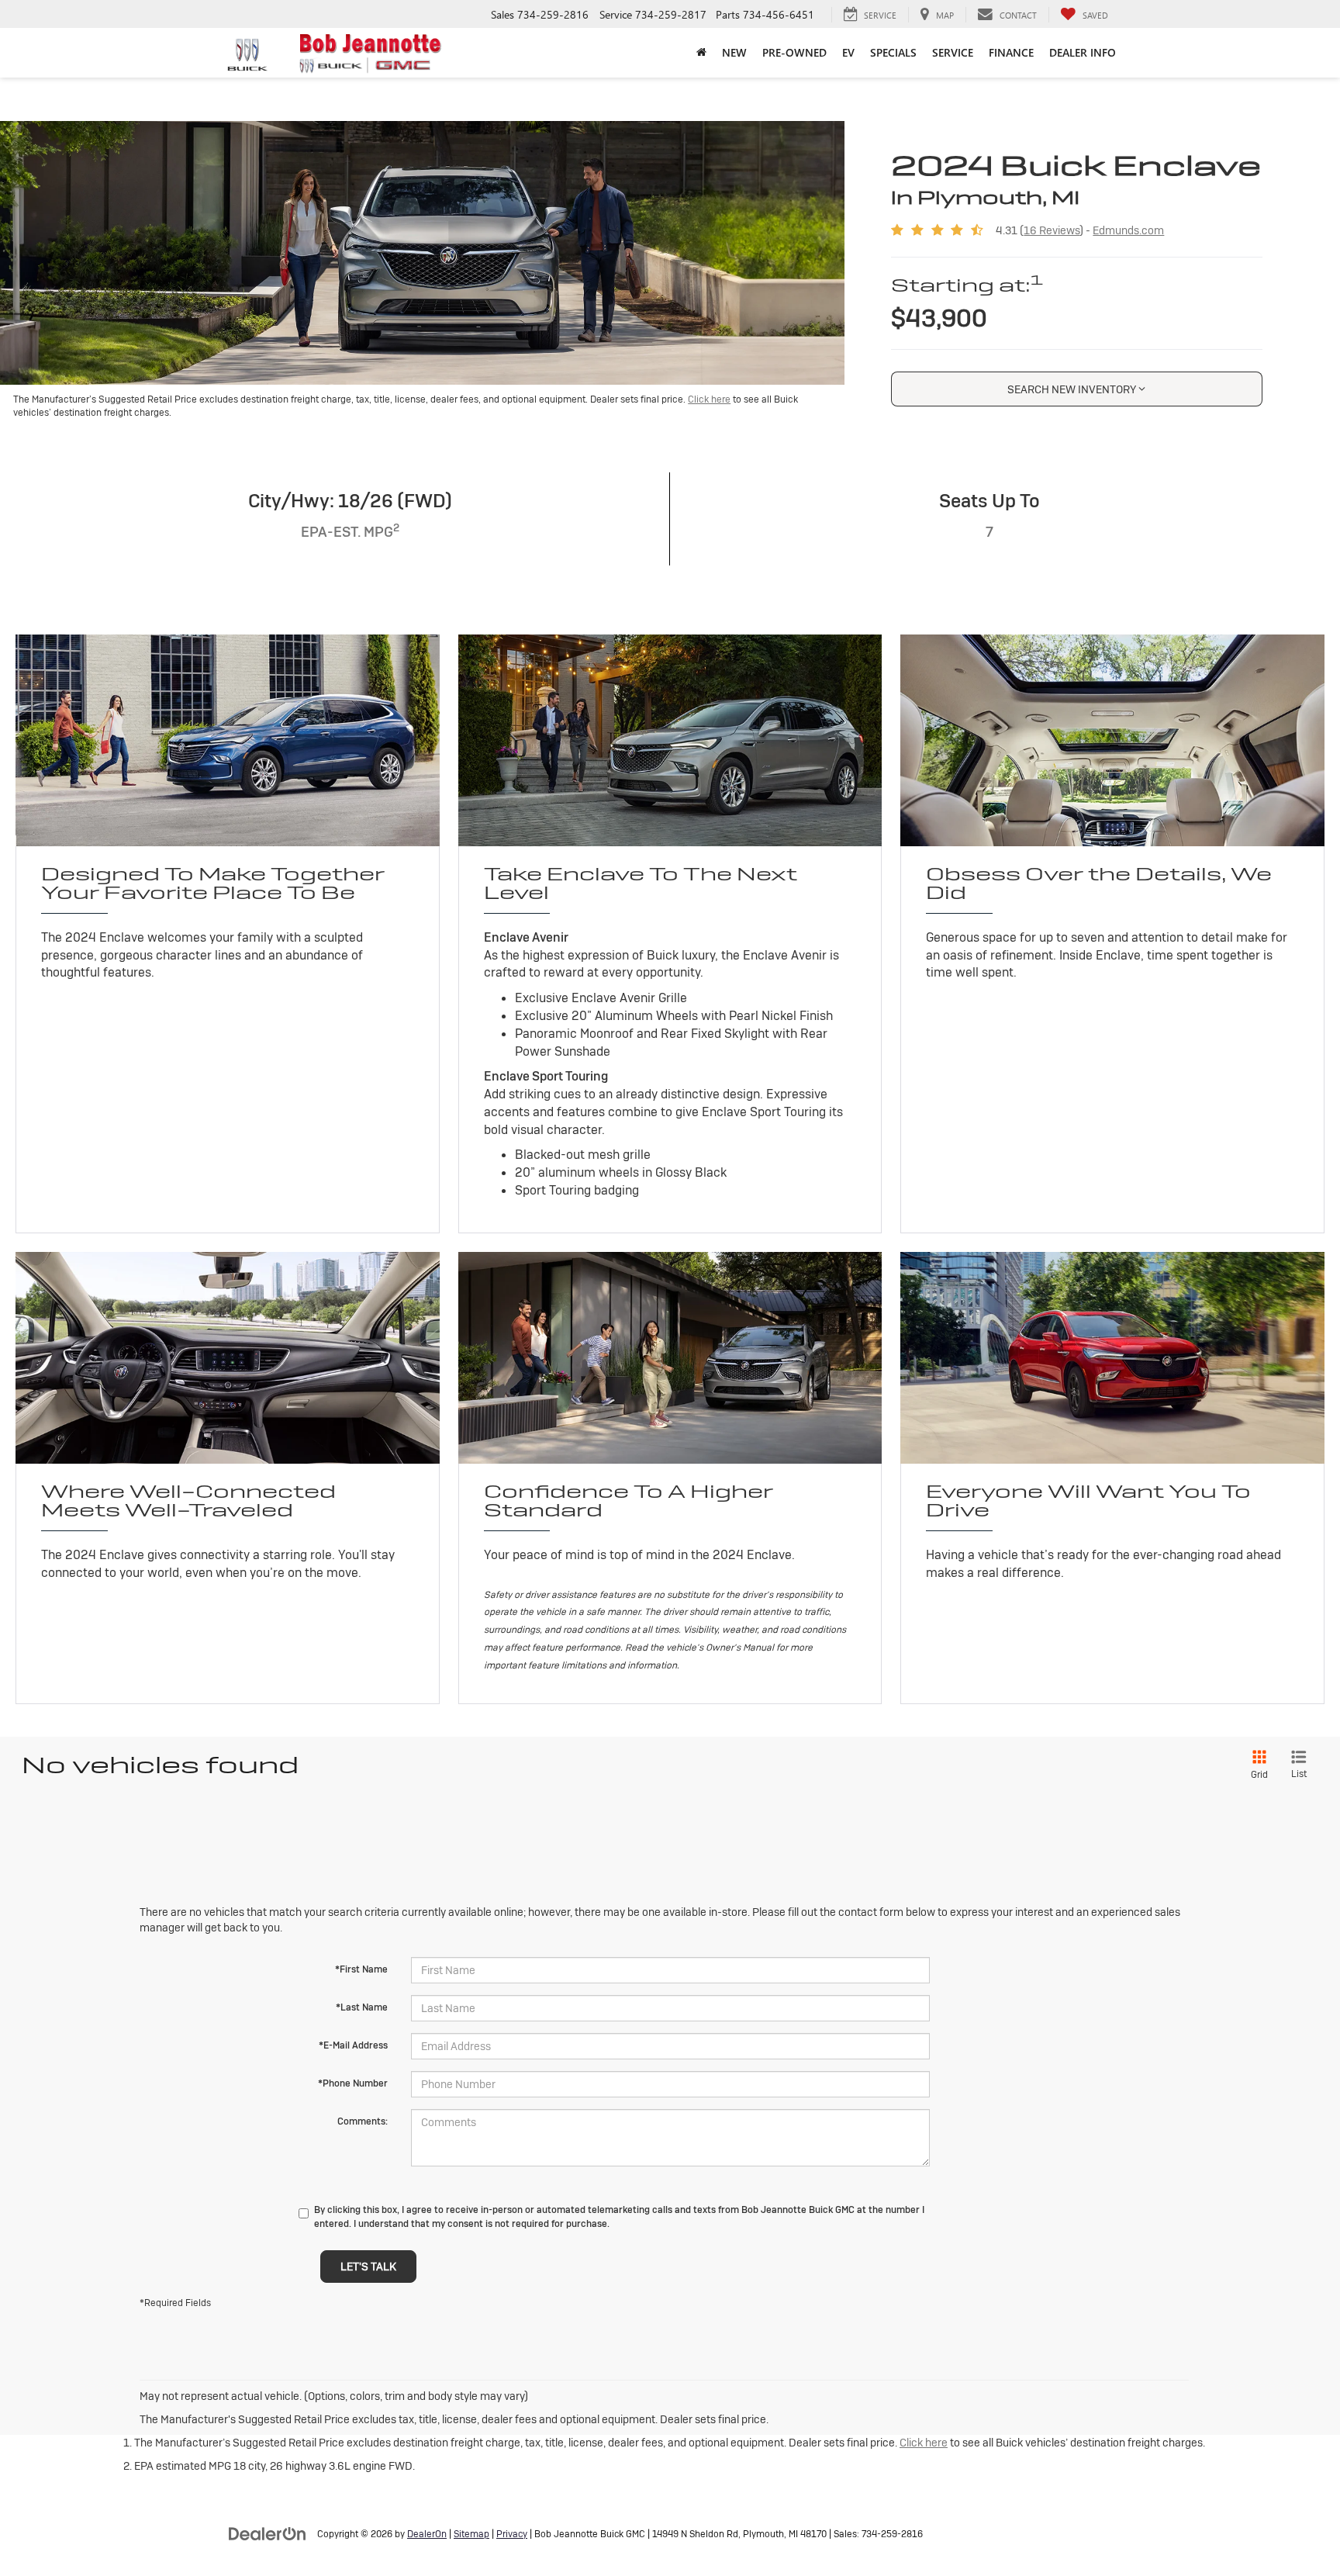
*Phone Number (353, 2083)
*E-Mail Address (353, 2045)
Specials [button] (893, 52)
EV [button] (848, 52)
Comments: (363, 2121)
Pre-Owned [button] (794, 52)
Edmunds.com (1128, 230)
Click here (709, 399)
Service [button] (953, 52)
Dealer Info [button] (1083, 52)
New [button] (734, 52)
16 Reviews (1052, 230)
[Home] (701, 53)
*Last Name (362, 2007)
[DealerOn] (268, 2533)
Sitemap (471, 2534)
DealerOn (427, 2534)
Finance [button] (1011, 52)
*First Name (361, 1969)
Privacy (512, 2534)
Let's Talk (368, 2267)
